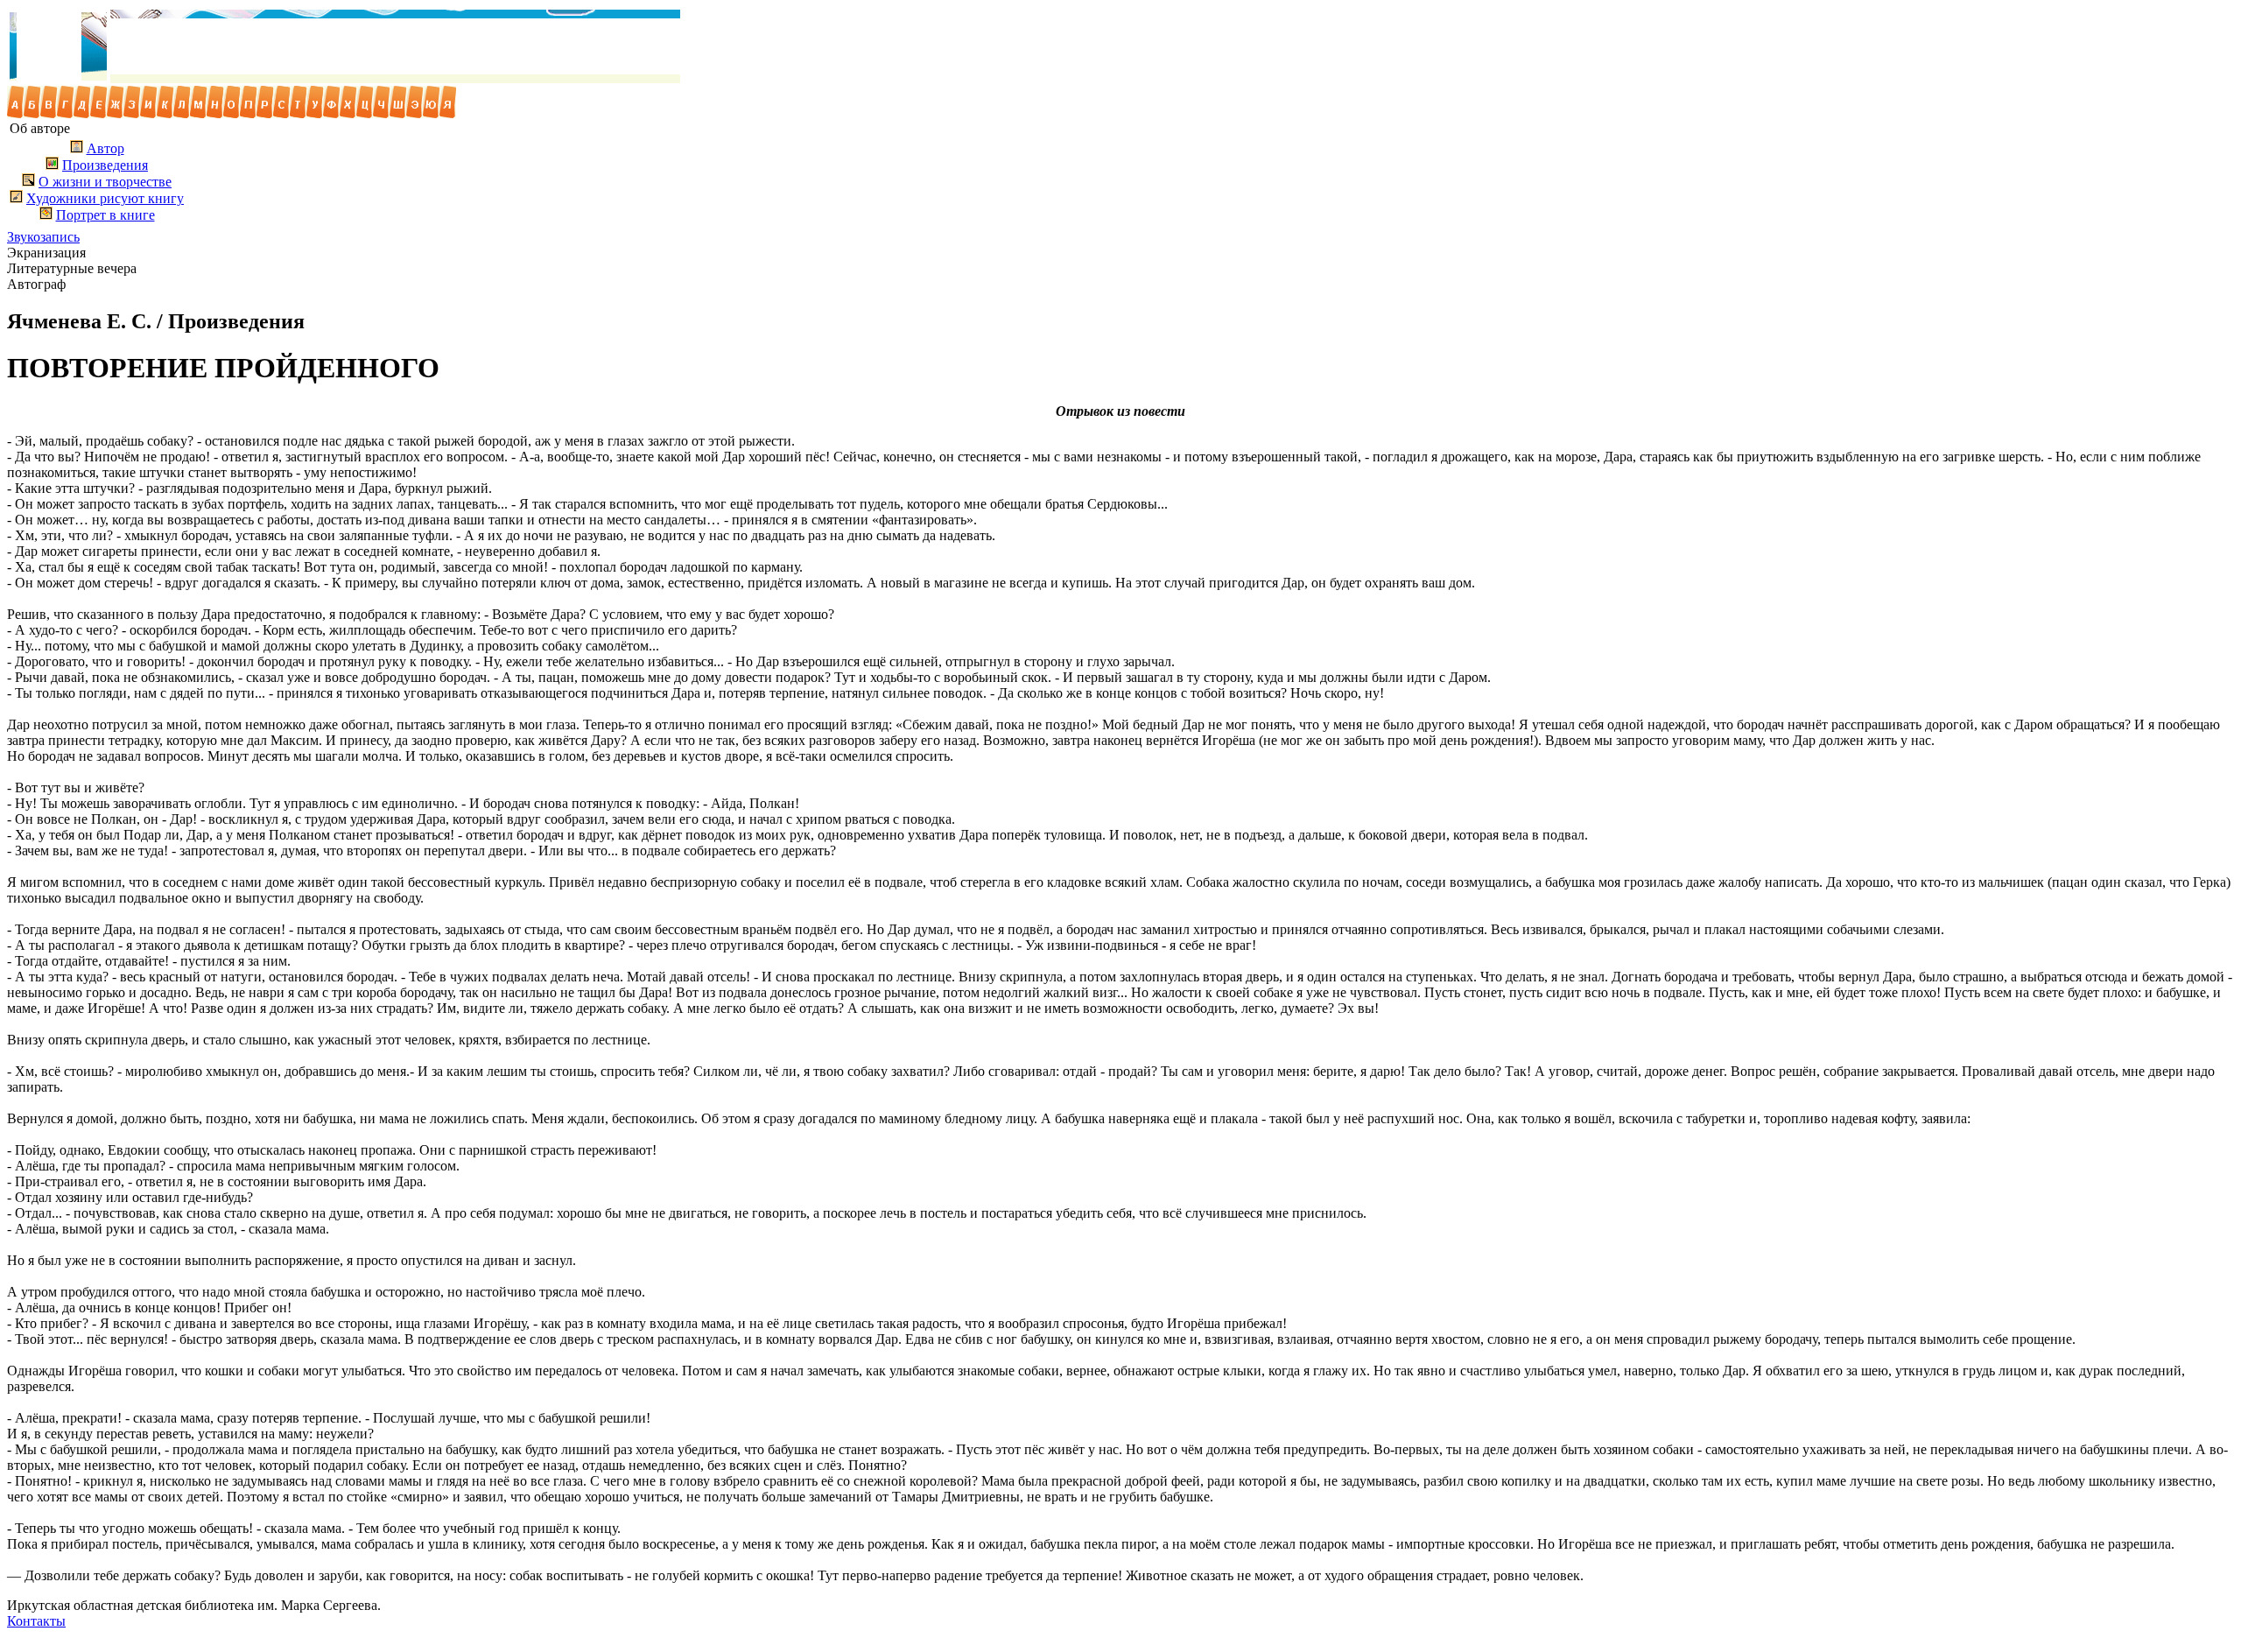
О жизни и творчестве (105, 182)
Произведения (105, 165)
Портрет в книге (105, 215)
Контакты (36, 1621)
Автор (105, 148)
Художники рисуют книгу (105, 198)
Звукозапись (43, 237)
